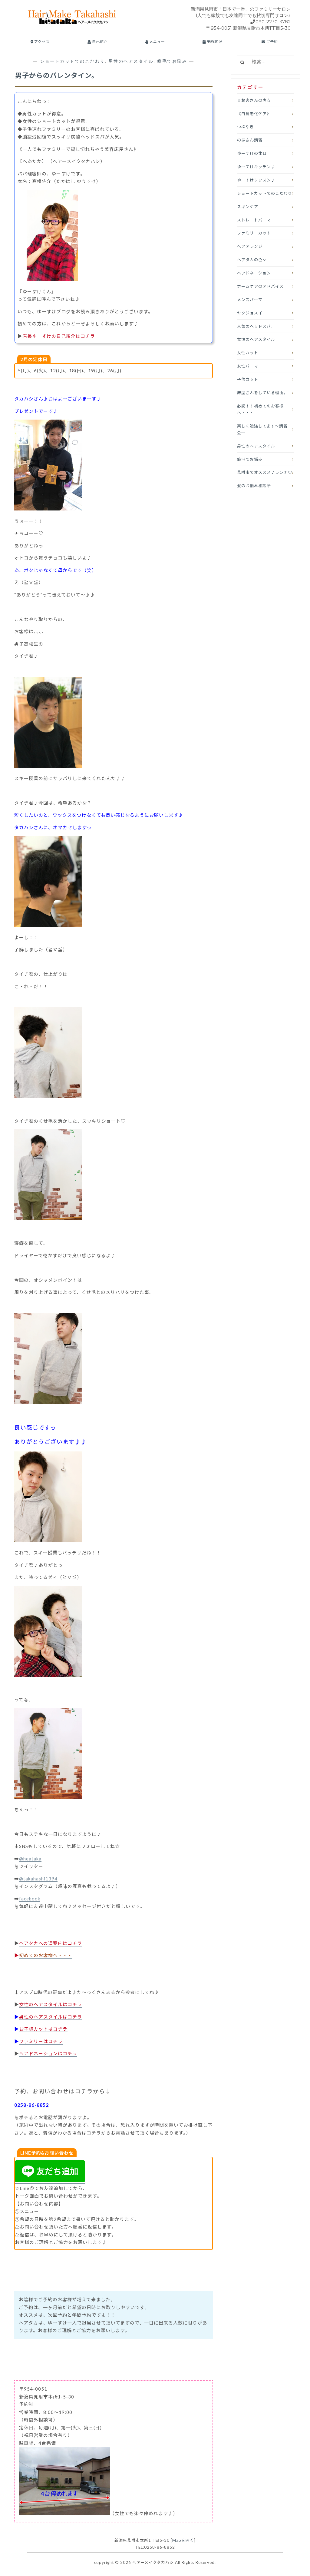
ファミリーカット (254, 233)
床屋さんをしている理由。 (262, 393)
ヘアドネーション (254, 273)
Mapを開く (183, 2540)
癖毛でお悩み (172, 61)
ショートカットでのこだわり (73, 61)
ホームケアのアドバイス (260, 286)
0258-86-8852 (31, 2105)
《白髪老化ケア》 (254, 114)
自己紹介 (99, 42)
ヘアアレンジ (250, 246)
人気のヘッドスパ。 (256, 326)
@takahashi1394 (38, 1879)
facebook (30, 1899)
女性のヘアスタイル (256, 339)
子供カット (248, 379)
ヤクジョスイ (250, 313)
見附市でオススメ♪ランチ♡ (265, 472)
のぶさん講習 (250, 140)
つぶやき (246, 127)
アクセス (41, 42)
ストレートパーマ (254, 220)
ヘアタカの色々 (252, 260)
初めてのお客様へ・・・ (46, 1955)
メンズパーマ (250, 300)
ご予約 (272, 42)
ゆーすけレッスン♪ (256, 180)
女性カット (248, 353)
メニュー (157, 42)
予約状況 (214, 42)
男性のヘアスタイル (131, 61)
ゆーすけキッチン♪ (256, 167)
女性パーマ (248, 366)
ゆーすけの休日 (252, 153)
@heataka (30, 1859)
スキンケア (248, 207)
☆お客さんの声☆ (254, 100)
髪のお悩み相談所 (254, 486)
